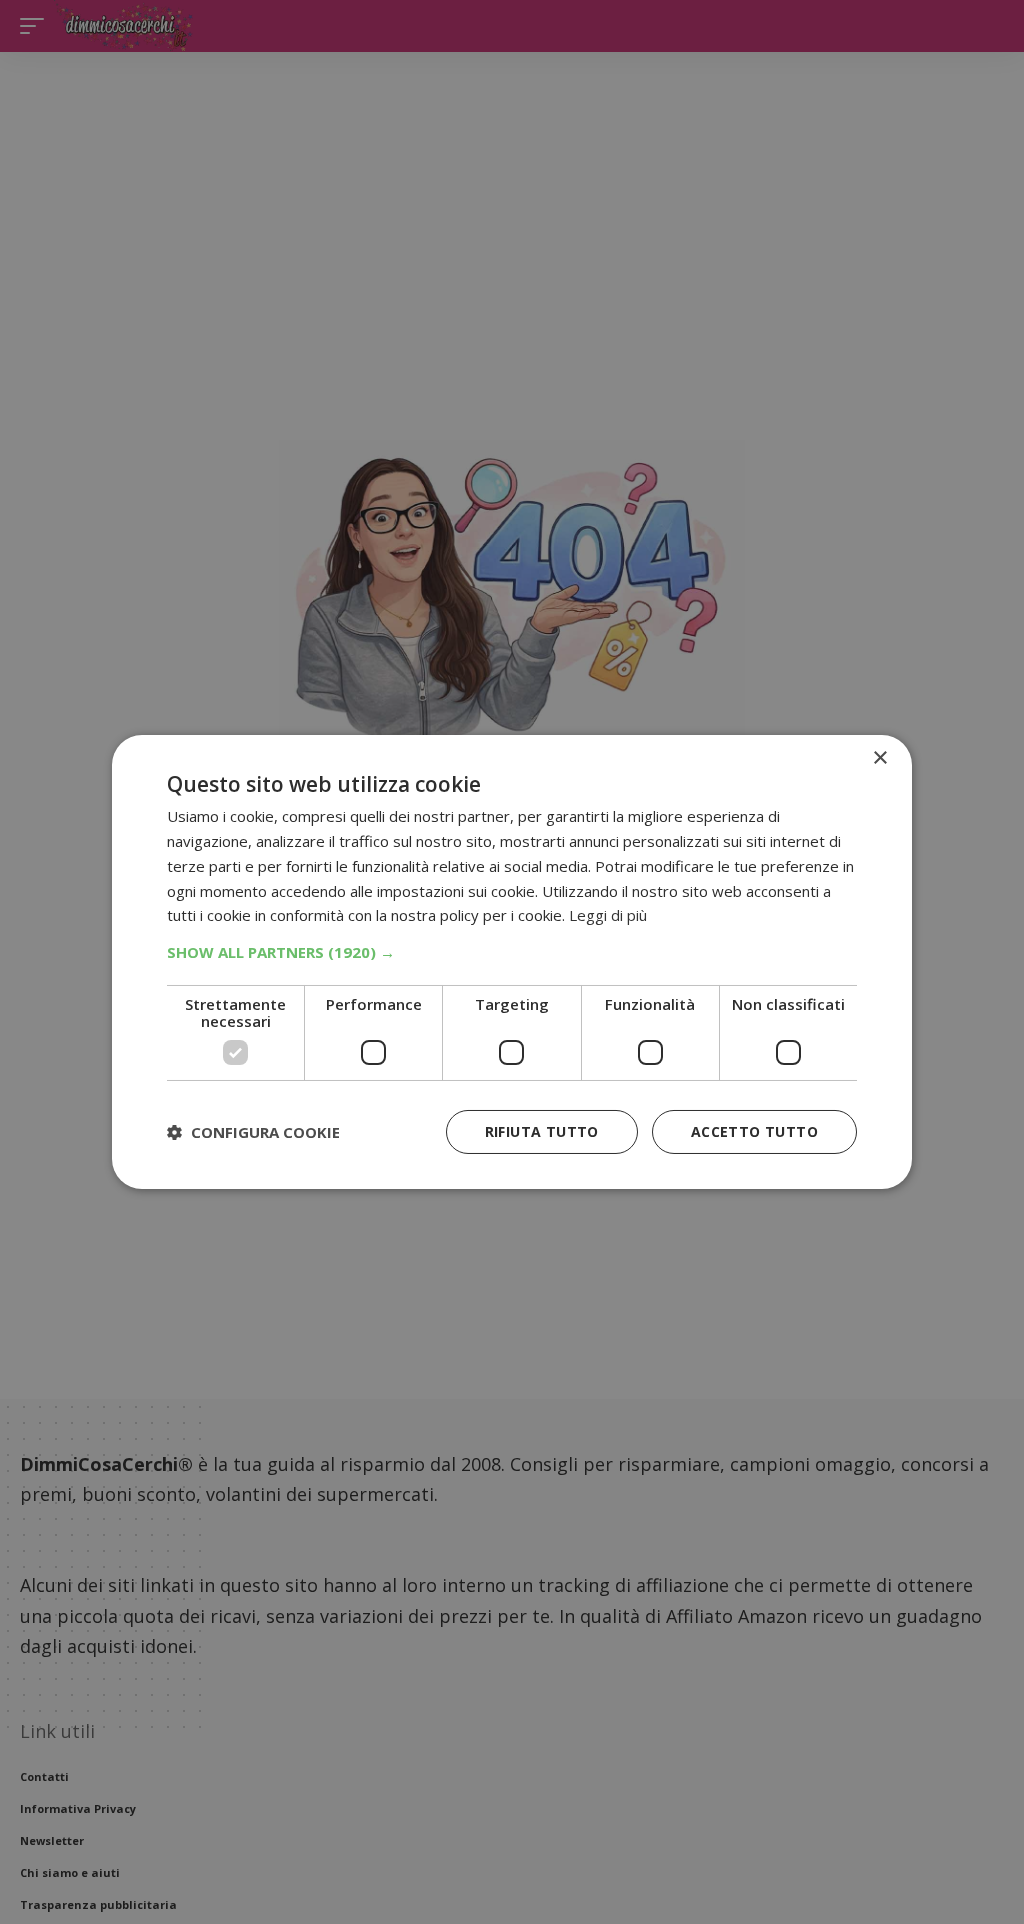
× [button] (879, 758)
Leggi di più (608, 915)
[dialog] (512, 962)
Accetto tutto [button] (754, 1131)
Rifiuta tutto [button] (542, 1131)
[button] (512, 952)
